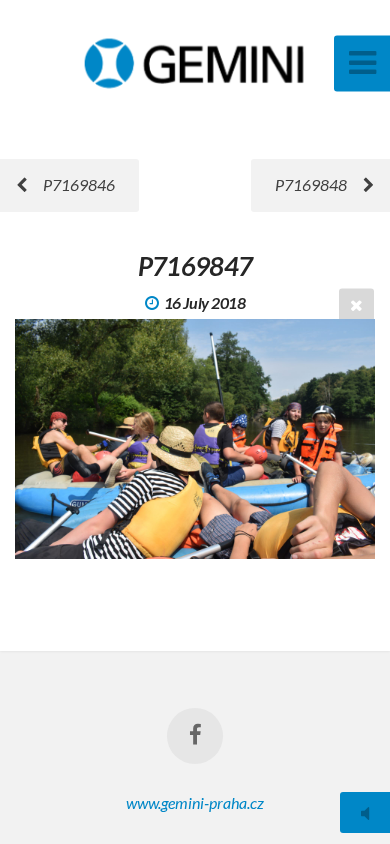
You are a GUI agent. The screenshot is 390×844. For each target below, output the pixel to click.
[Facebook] (195, 736)
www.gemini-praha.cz (195, 802)
